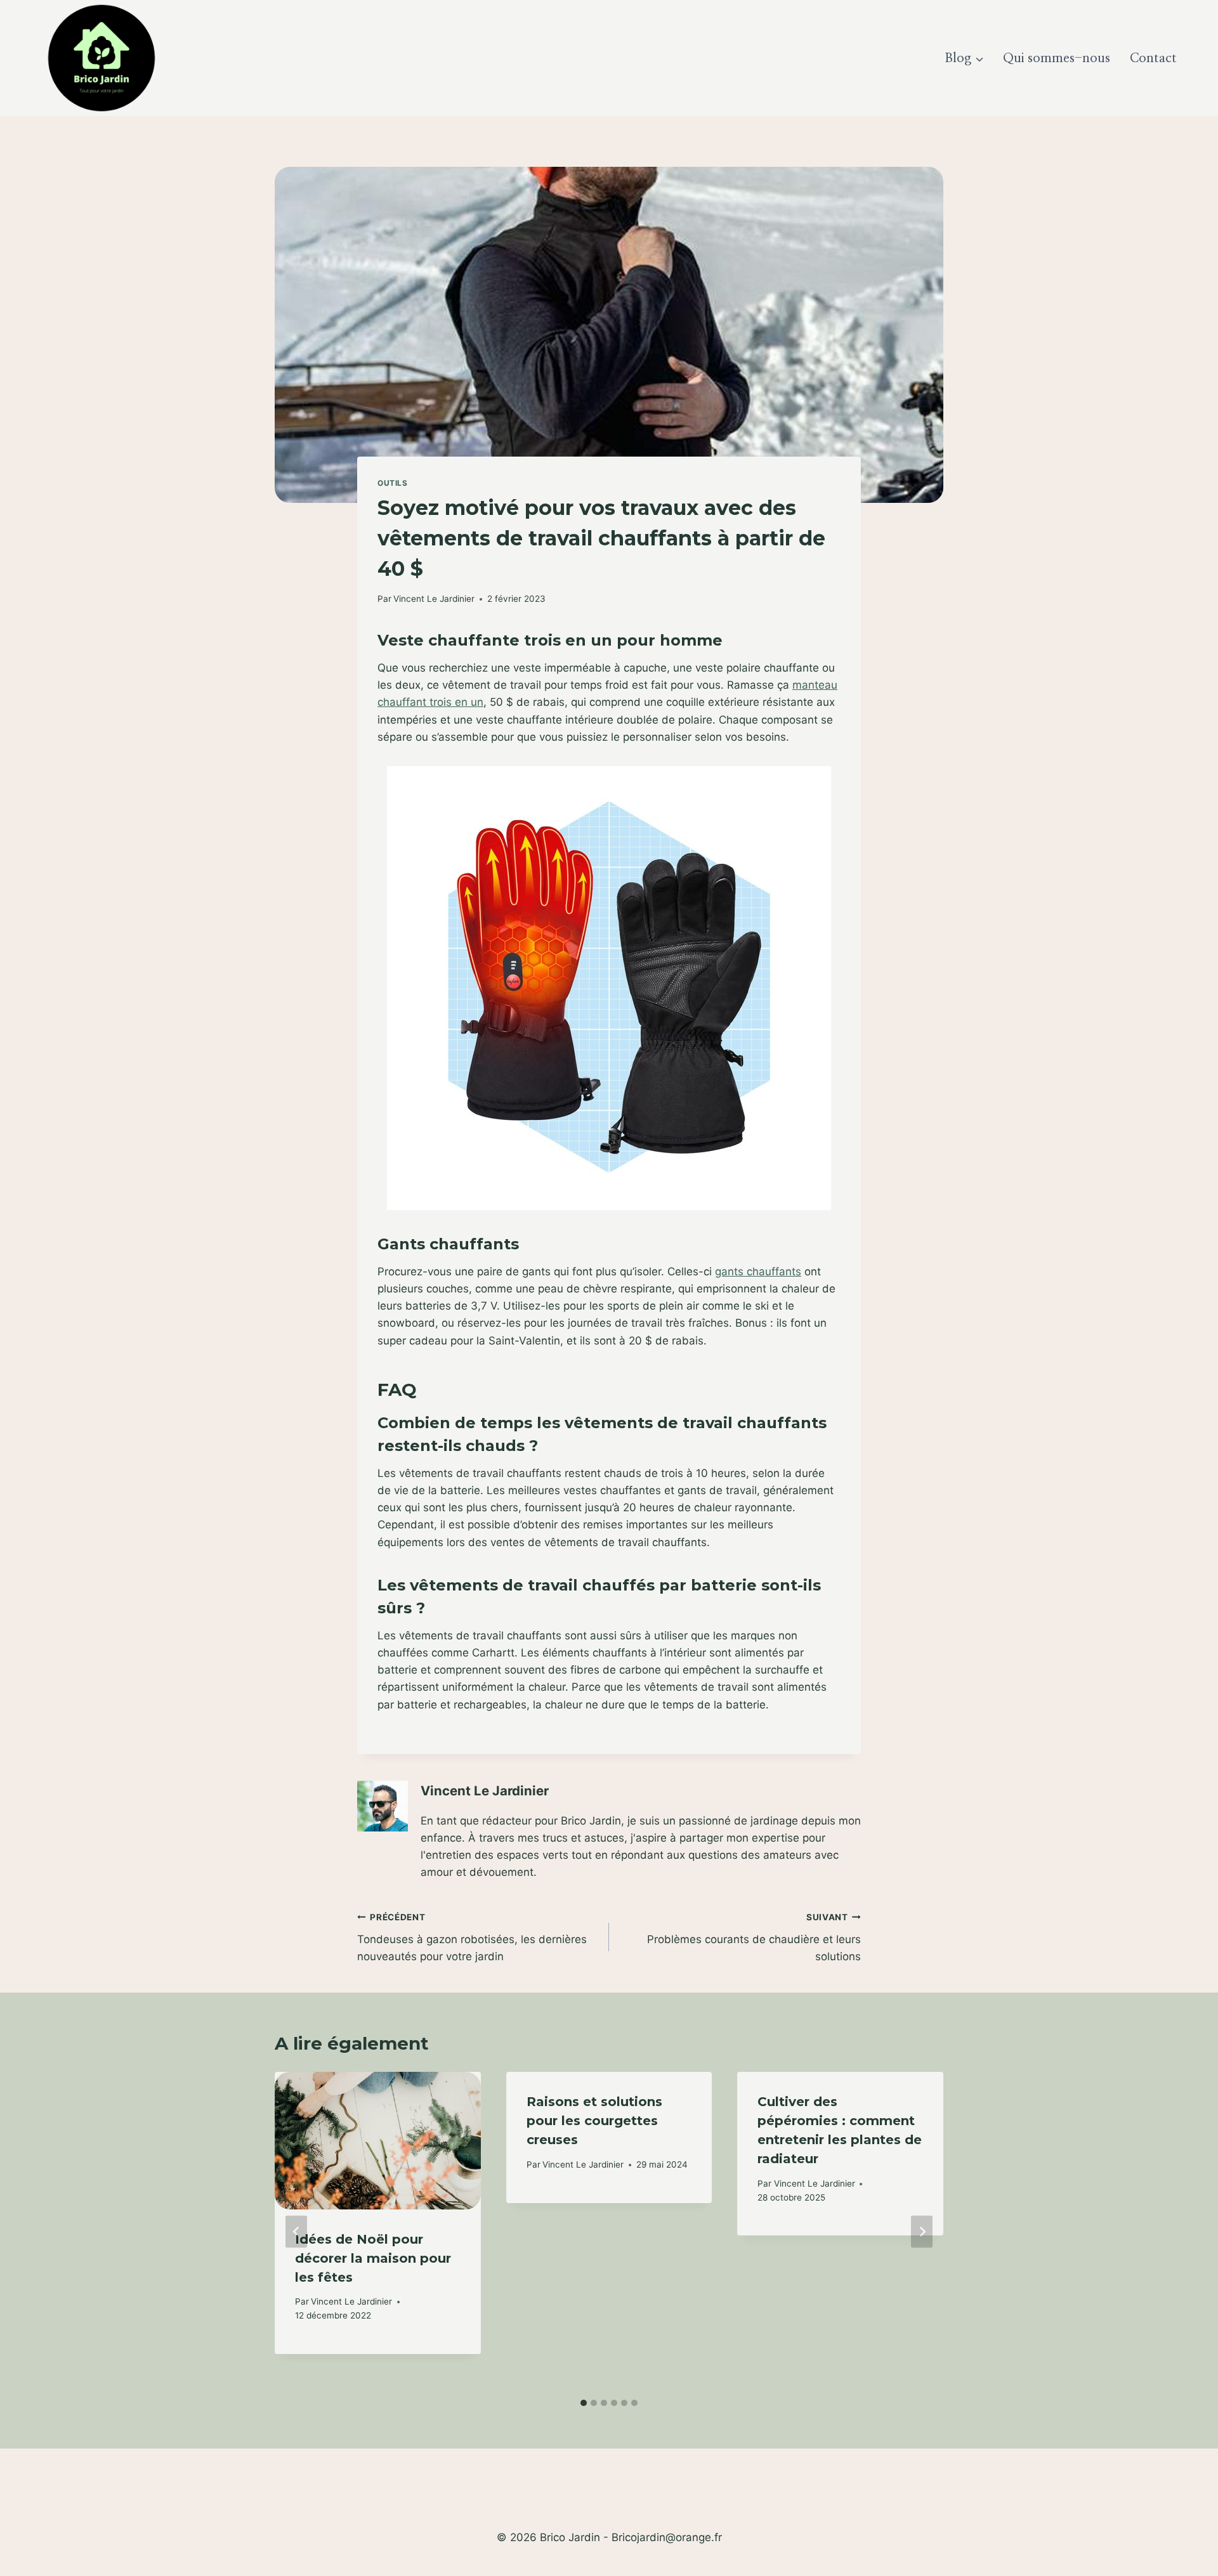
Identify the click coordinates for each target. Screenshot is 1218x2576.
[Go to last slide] (296, 2232)
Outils (393, 483)
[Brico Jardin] (101, 58)
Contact (1153, 58)
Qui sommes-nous (1057, 58)
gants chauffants (758, 1272)
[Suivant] (922, 2232)
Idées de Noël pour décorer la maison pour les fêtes (373, 2258)
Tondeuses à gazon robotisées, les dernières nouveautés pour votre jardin (472, 1937)
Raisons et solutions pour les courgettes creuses (594, 2121)
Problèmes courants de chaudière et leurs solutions (754, 1937)
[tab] (584, 2403)
